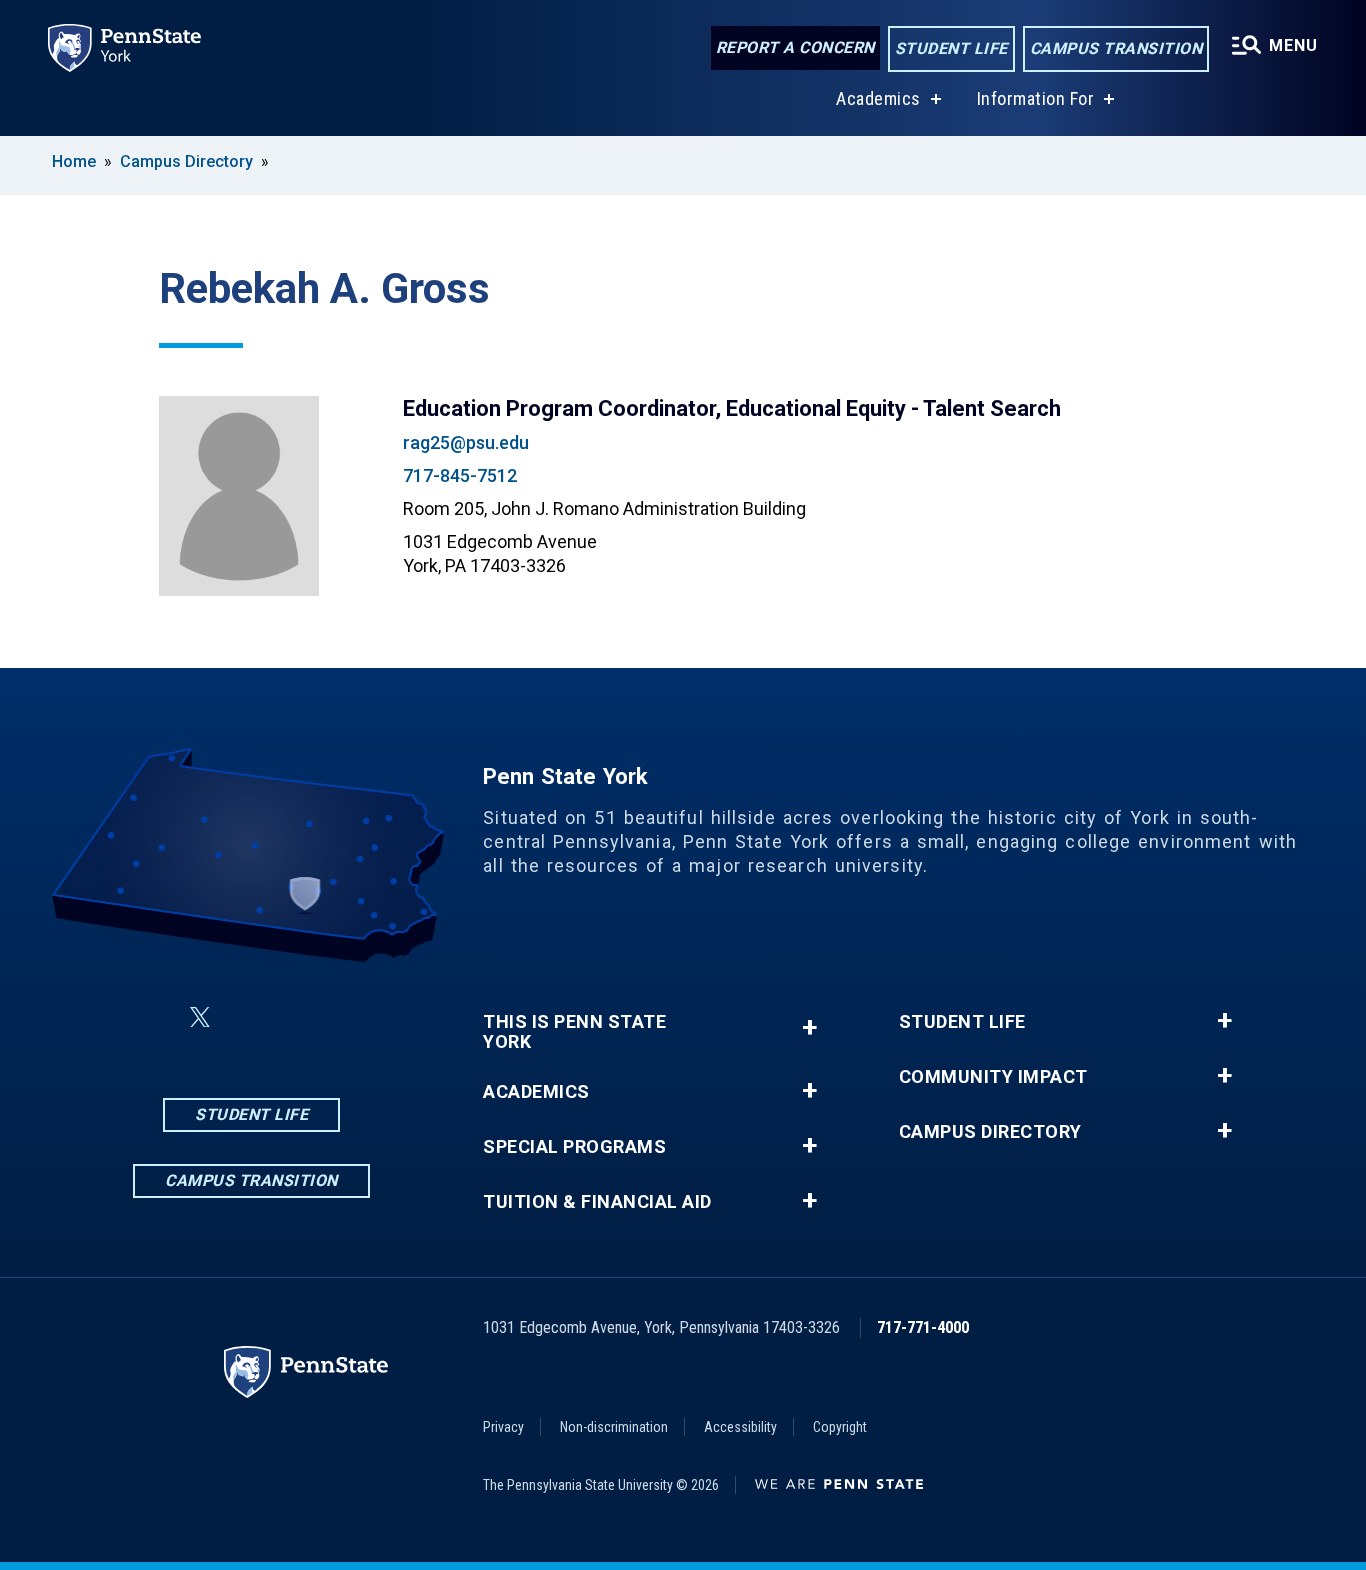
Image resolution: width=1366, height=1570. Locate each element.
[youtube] (352, 1017)
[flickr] (300, 1017)
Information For (1036, 98)
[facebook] (152, 1017)
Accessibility (740, 1427)
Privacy (503, 1427)
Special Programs (574, 1147)
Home (74, 161)
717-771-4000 (923, 1327)
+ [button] (809, 1027)
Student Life (951, 48)
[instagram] (248, 1017)
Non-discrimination (614, 1427)
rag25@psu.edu (466, 442)
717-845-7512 (460, 475)
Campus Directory (186, 161)
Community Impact (993, 1077)
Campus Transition (1116, 48)
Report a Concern (795, 47)
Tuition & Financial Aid (597, 1202)
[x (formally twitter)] (200, 1017)
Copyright (840, 1427)
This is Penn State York (574, 1032)
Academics (878, 98)
